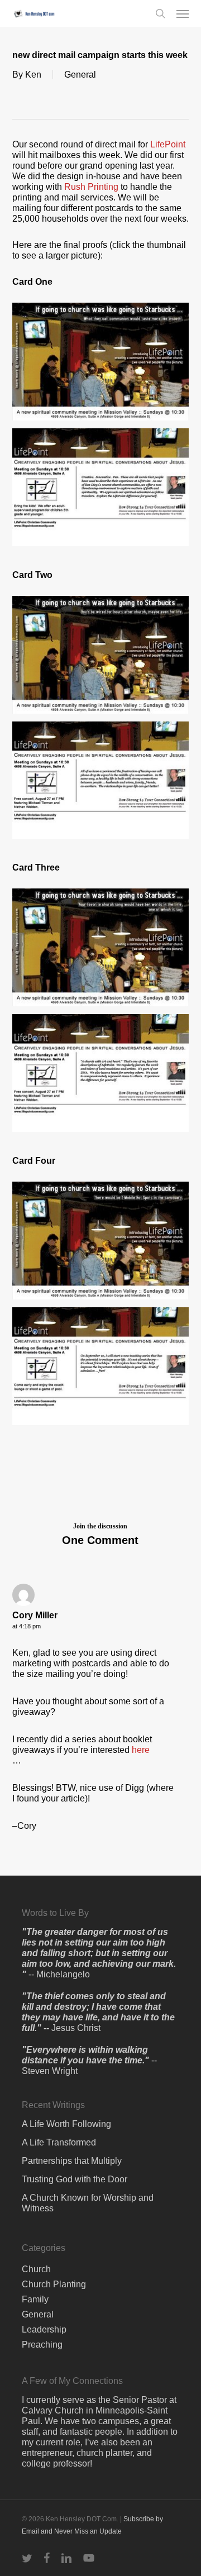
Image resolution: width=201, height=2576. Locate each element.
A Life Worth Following (66, 2124)
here (141, 1750)
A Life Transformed (59, 2142)
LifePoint (168, 144)
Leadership (44, 2329)
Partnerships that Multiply (72, 2161)
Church (36, 2269)
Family (35, 2299)
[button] (183, 13)
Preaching (42, 2345)
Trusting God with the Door (75, 2179)
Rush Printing (91, 187)
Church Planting (54, 2284)
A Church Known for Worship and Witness (88, 2203)
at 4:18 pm (27, 1626)
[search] (160, 13)
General (80, 75)
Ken (33, 75)
